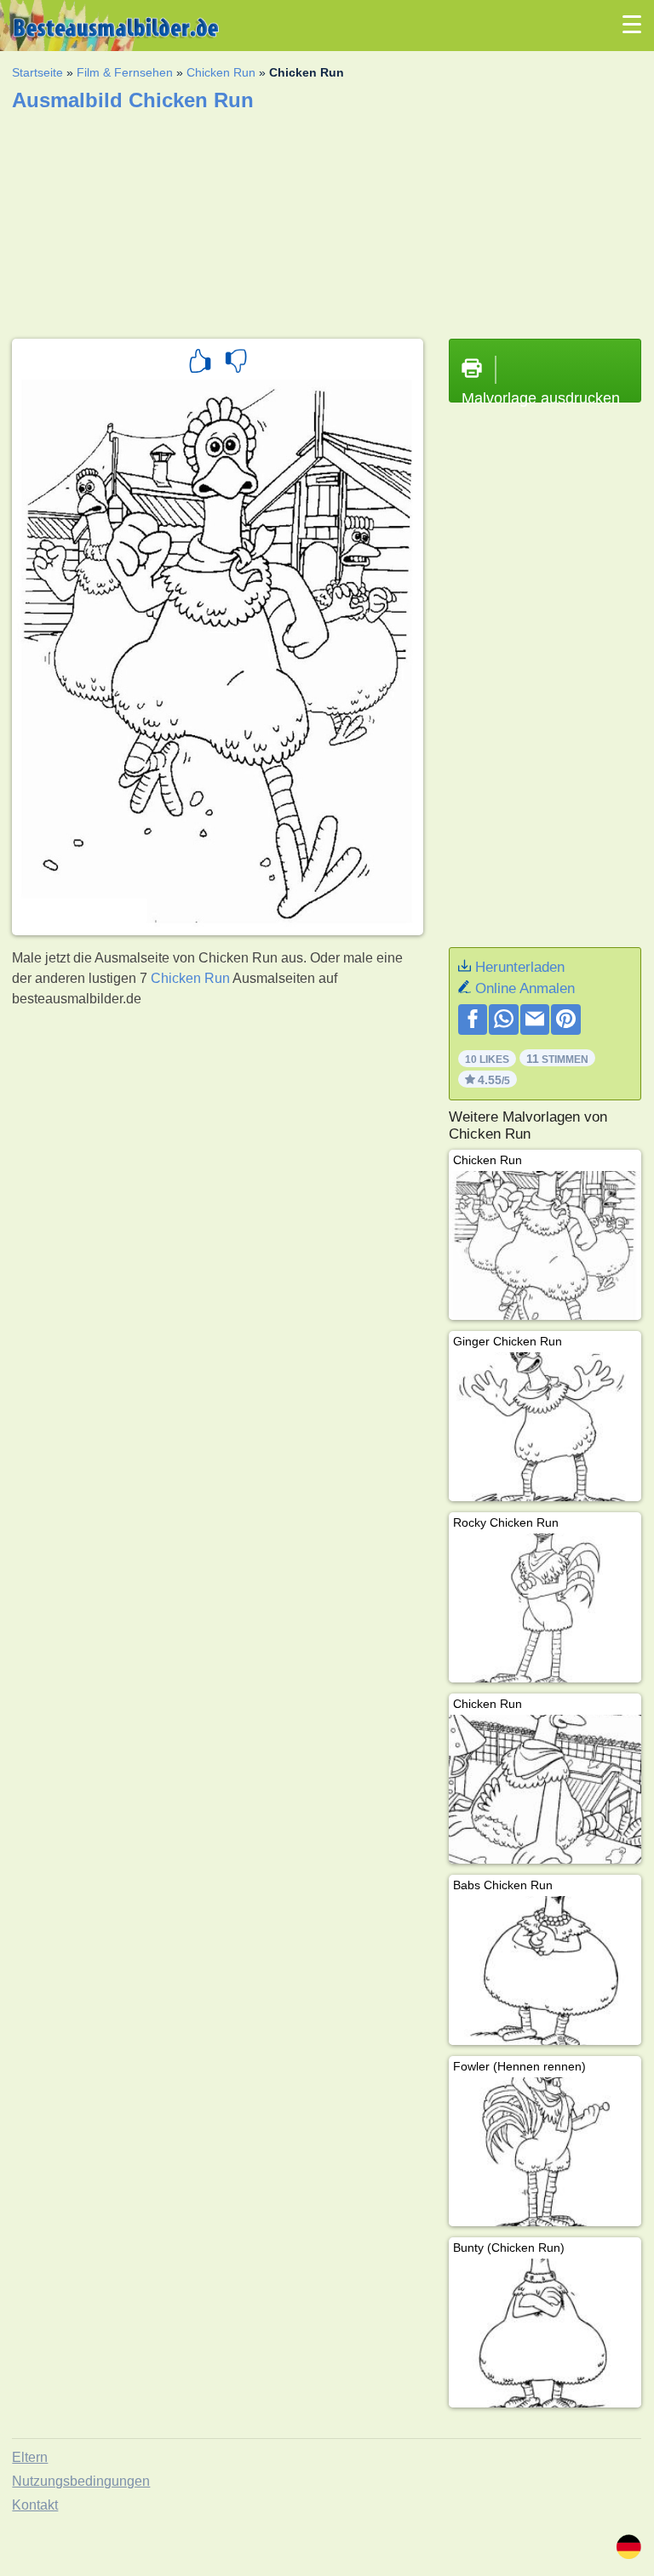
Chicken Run (221, 72)
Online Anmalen (525, 988)
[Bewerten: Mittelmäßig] (236, 363)
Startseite (37, 72)
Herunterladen (520, 967)
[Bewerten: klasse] (200, 363)
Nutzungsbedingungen (81, 2481)
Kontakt (35, 2505)
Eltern (30, 2457)
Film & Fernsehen (125, 72)
